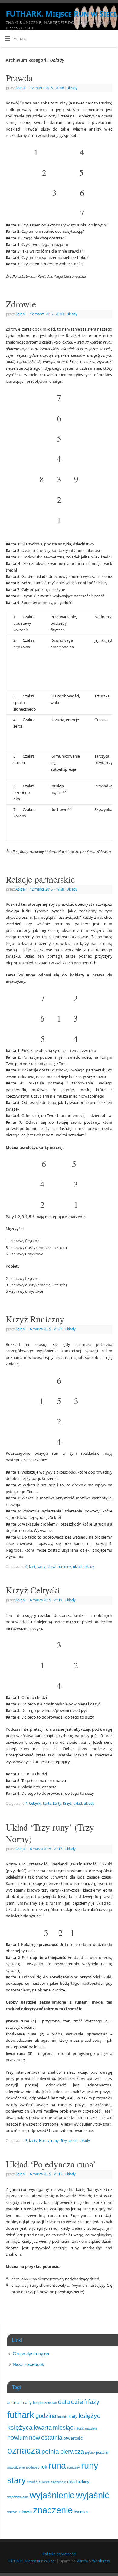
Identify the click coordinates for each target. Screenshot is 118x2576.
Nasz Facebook (28, 2364)
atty (28, 2403)
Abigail (21, 88)
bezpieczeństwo (45, 2403)
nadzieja (91, 2428)
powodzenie (16, 2467)
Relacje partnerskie (40, 879)
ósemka (81, 2512)
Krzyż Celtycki (33, 1590)
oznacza (24, 2450)
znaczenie (53, 2510)
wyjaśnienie (52, 2495)
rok (44, 2467)
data (64, 2402)
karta (47, 1803)
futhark (21, 2415)
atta (21, 2403)
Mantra (82, 2561)
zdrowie (25, 2512)
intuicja (62, 2417)
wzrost (12, 2512)
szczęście (58, 2482)
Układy (72, 88)
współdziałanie (18, 2497)
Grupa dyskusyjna (31, 2354)
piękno (90, 2452)
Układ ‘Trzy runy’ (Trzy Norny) (50, 1833)
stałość (32, 2482)
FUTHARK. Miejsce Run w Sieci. (62, 14)
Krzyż (51, 1567)
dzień (79, 2402)
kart (32, 1567)
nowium (18, 2438)
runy (55, 2141)
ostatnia (52, 2438)
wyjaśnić (93, 2495)
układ (77, 1567)
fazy (94, 2402)
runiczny (64, 1567)
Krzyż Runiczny (35, 1319)
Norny (44, 2141)
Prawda (19, 78)
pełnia (50, 2451)
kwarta (43, 2428)
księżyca (20, 2427)
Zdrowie (21, 304)
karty (41, 1567)
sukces (44, 2482)
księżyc (90, 2416)
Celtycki (35, 1803)
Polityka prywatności (59, 2554)
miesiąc (63, 2428)
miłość (79, 2428)
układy (89, 1567)
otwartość (73, 2438)
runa (57, 2466)
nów (34, 2438)
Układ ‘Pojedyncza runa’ (51, 2164)
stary (16, 2480)
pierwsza (72, 2452)
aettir (12, 2403)
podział (102, 2452)
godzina (46, 2416)
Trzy (64, 2141)
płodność (33, 2467)
